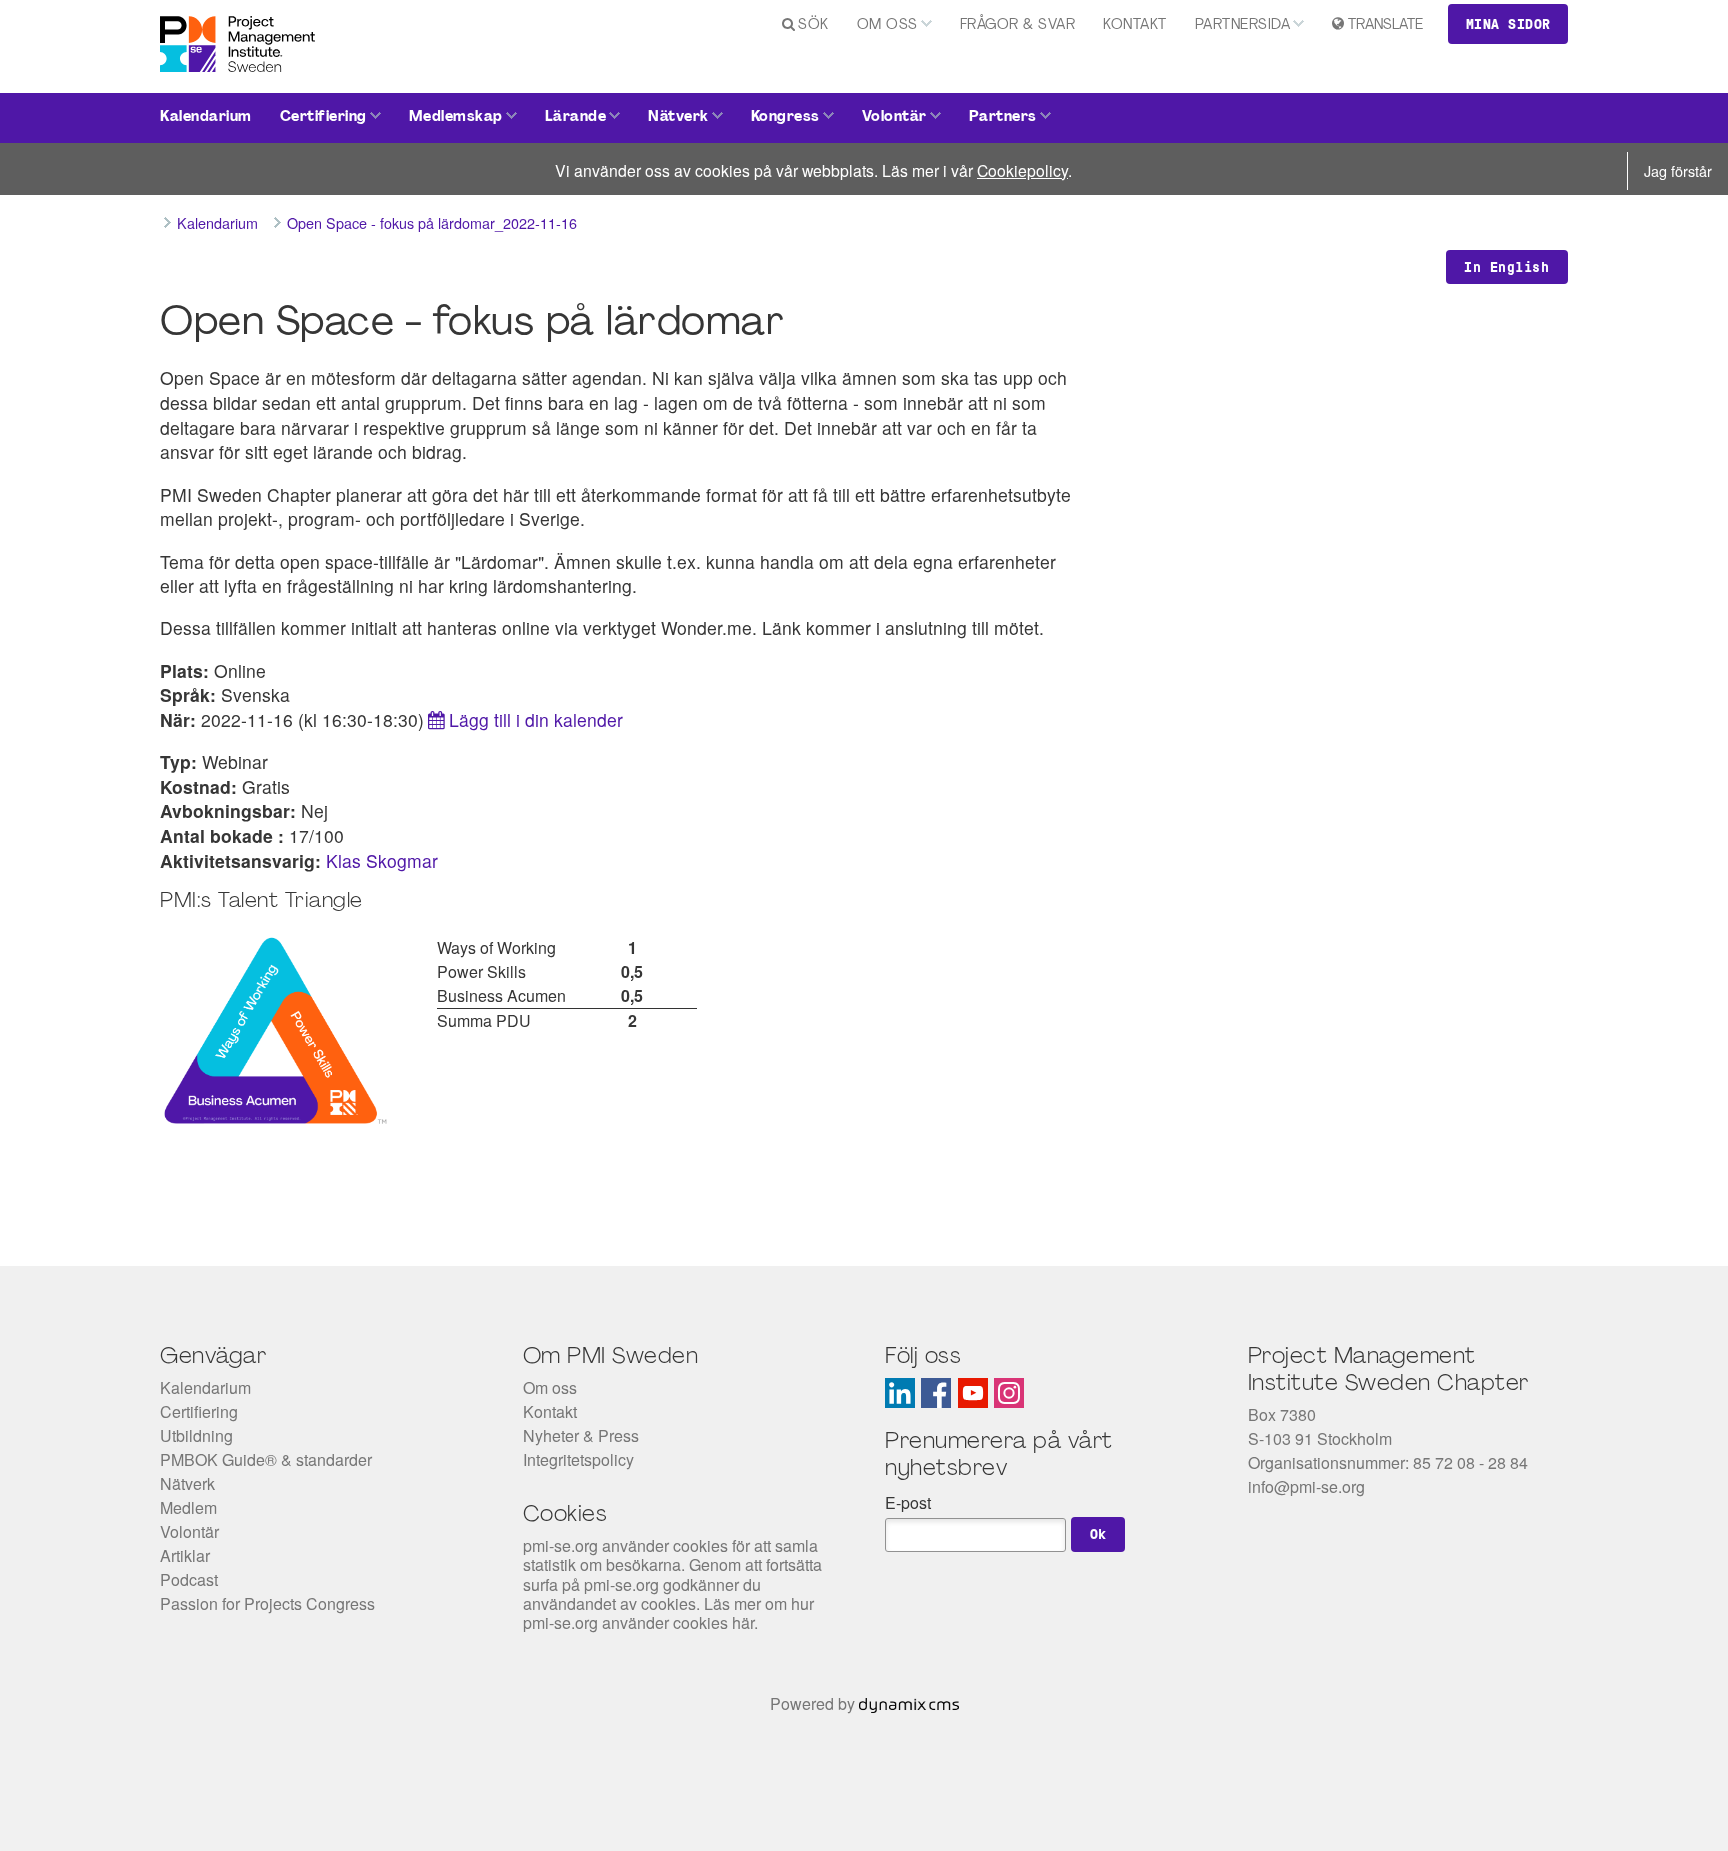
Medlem (188, 1507)
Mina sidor (1508, 24)
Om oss (887, 25)
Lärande (576, 117)
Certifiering (323, 117)
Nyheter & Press (581, 1435)
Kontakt (1135, 25)
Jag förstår (1678, 170)
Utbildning (196, 1435)
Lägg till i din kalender (536, 719)
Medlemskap (456, 117)
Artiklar (185, 1555)
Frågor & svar (1018, 25)
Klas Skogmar (382, 860)
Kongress (785, 117)
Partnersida (1243, 25)
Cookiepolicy (1022, 170)
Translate (1385, 25)
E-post (908, 1502)
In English (1506, 267)
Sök (813, 25)
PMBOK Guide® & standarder (266, 1459)
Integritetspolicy (578, 1459)
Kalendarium (206, 117)
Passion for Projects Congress (267, 1603)
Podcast (189, 1579)
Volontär (894, 117)
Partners (1003, 117)
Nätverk (678, 117)
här (743, 1622)
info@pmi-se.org (1306, 1486)
